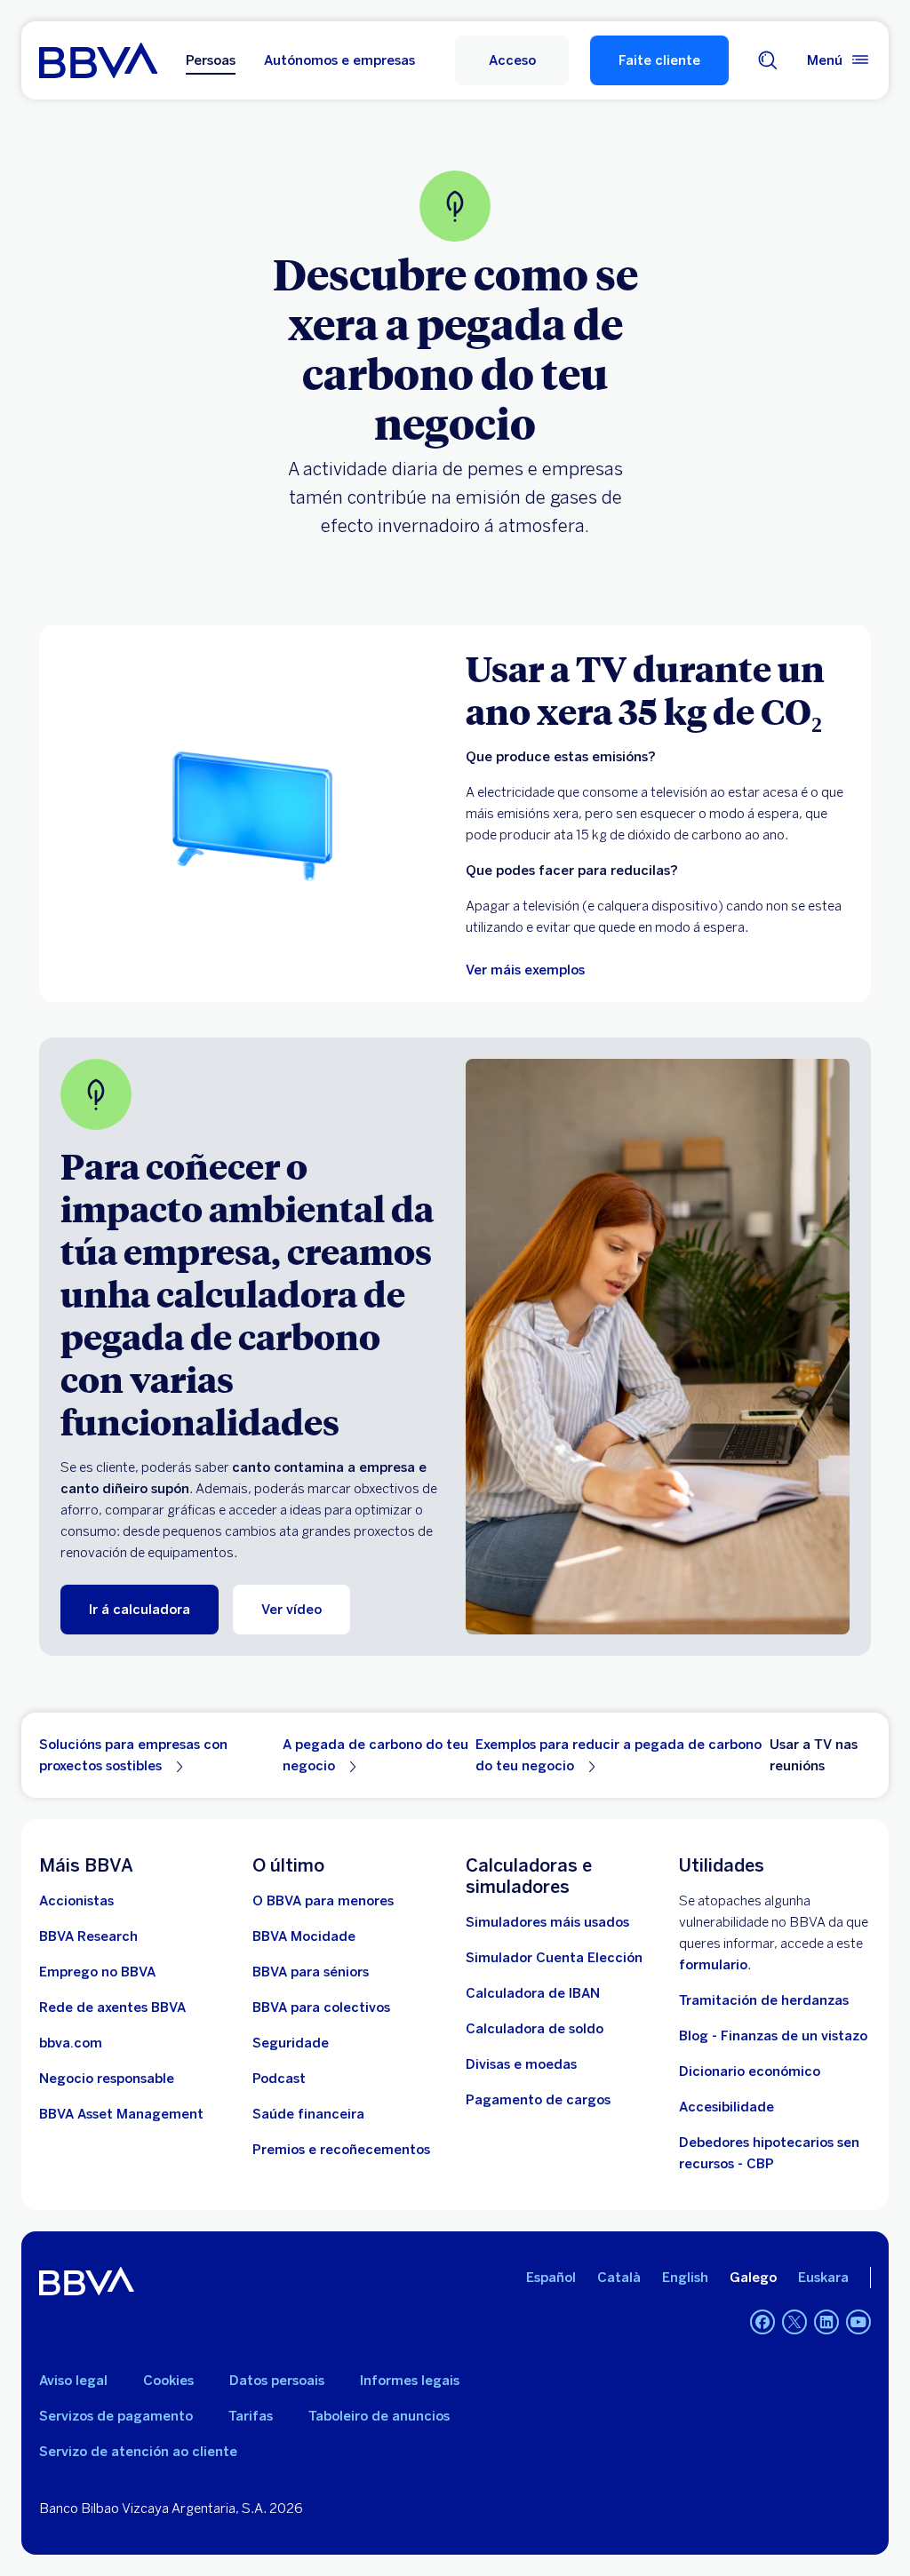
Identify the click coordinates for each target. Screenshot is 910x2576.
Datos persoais (277, 2381)
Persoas (211, 60)
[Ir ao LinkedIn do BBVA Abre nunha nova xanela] (826, 2322)
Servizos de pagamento (116, 2416)
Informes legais (410, 2381)
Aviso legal (73, 2381)
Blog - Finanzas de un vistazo (773, 2036)
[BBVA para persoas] (98, 60)
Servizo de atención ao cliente (138, 2452)
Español (551, 2278)
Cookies (168, 2381)
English (685, 2278)
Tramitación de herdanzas (764, 2000)
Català (619, 2278)
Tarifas (251, 2416)
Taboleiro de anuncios (379, 2416)
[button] (512, 60)
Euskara (823, 2278)
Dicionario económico (750, 2071)
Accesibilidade (726, 2107)
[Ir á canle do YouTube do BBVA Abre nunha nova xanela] (858, 2322)
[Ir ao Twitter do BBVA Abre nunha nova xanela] (794, 2322)
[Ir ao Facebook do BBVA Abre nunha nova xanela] (762, 2322)
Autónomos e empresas (339, 60)
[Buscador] (768, 60)
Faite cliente (659, 60)
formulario (713, 1965)
